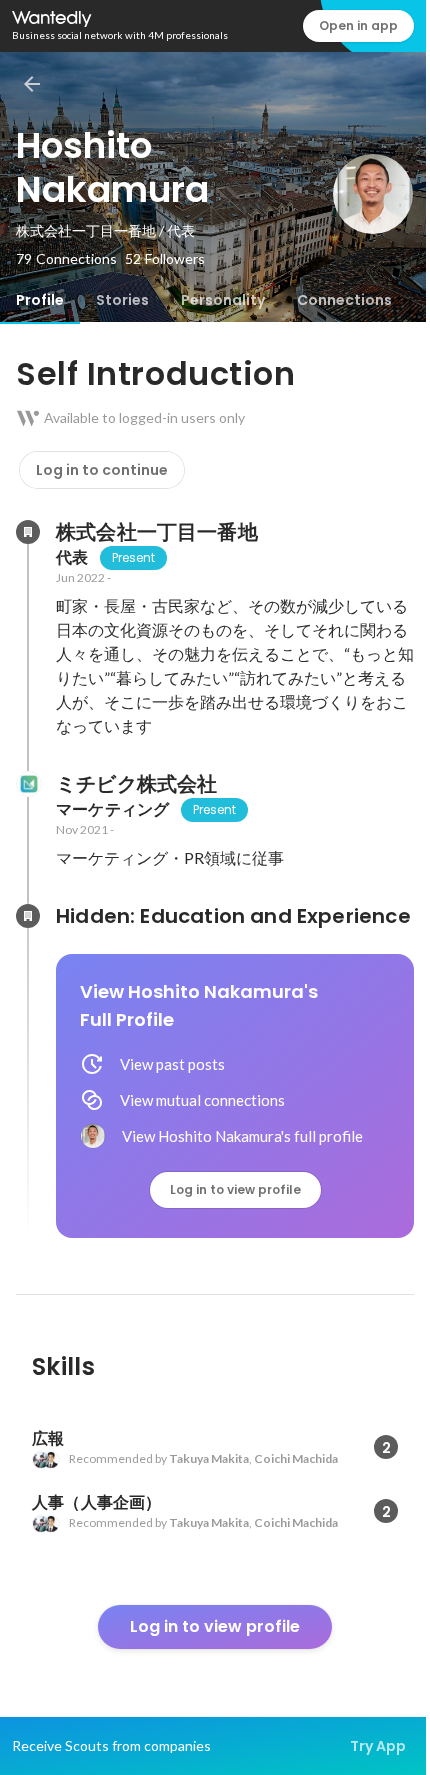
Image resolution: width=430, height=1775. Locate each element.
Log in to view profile (235, 1189)
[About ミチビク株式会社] (28, 784)
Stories (122, 300)
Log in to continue (102, 470)
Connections (344, 300)
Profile (40, 300)
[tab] (40, 300)
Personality (223, 300)
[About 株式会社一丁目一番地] (28, 532)
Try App (378, 1746)
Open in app (358, 25)
